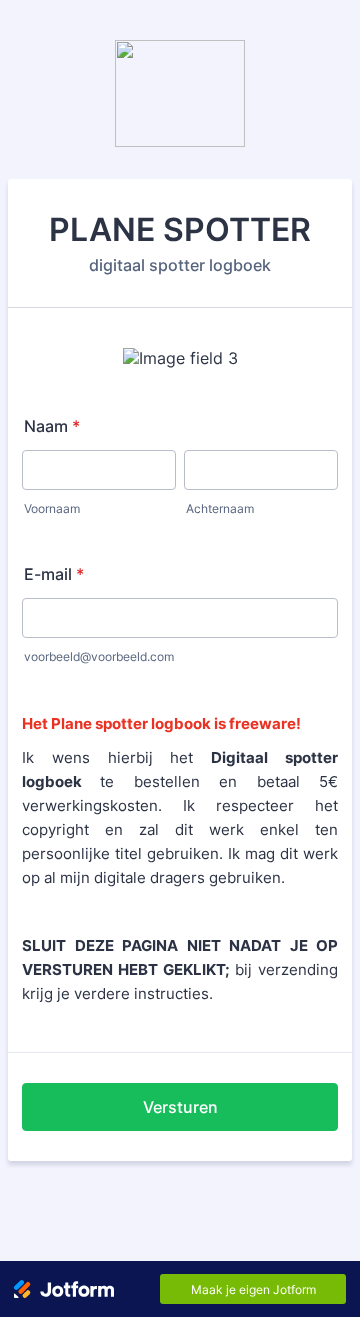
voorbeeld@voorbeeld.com (99, 656)
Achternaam (220, 508)
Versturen (180, 1107)
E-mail (54, 574)
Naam (52, 426)
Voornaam (52, 508)
